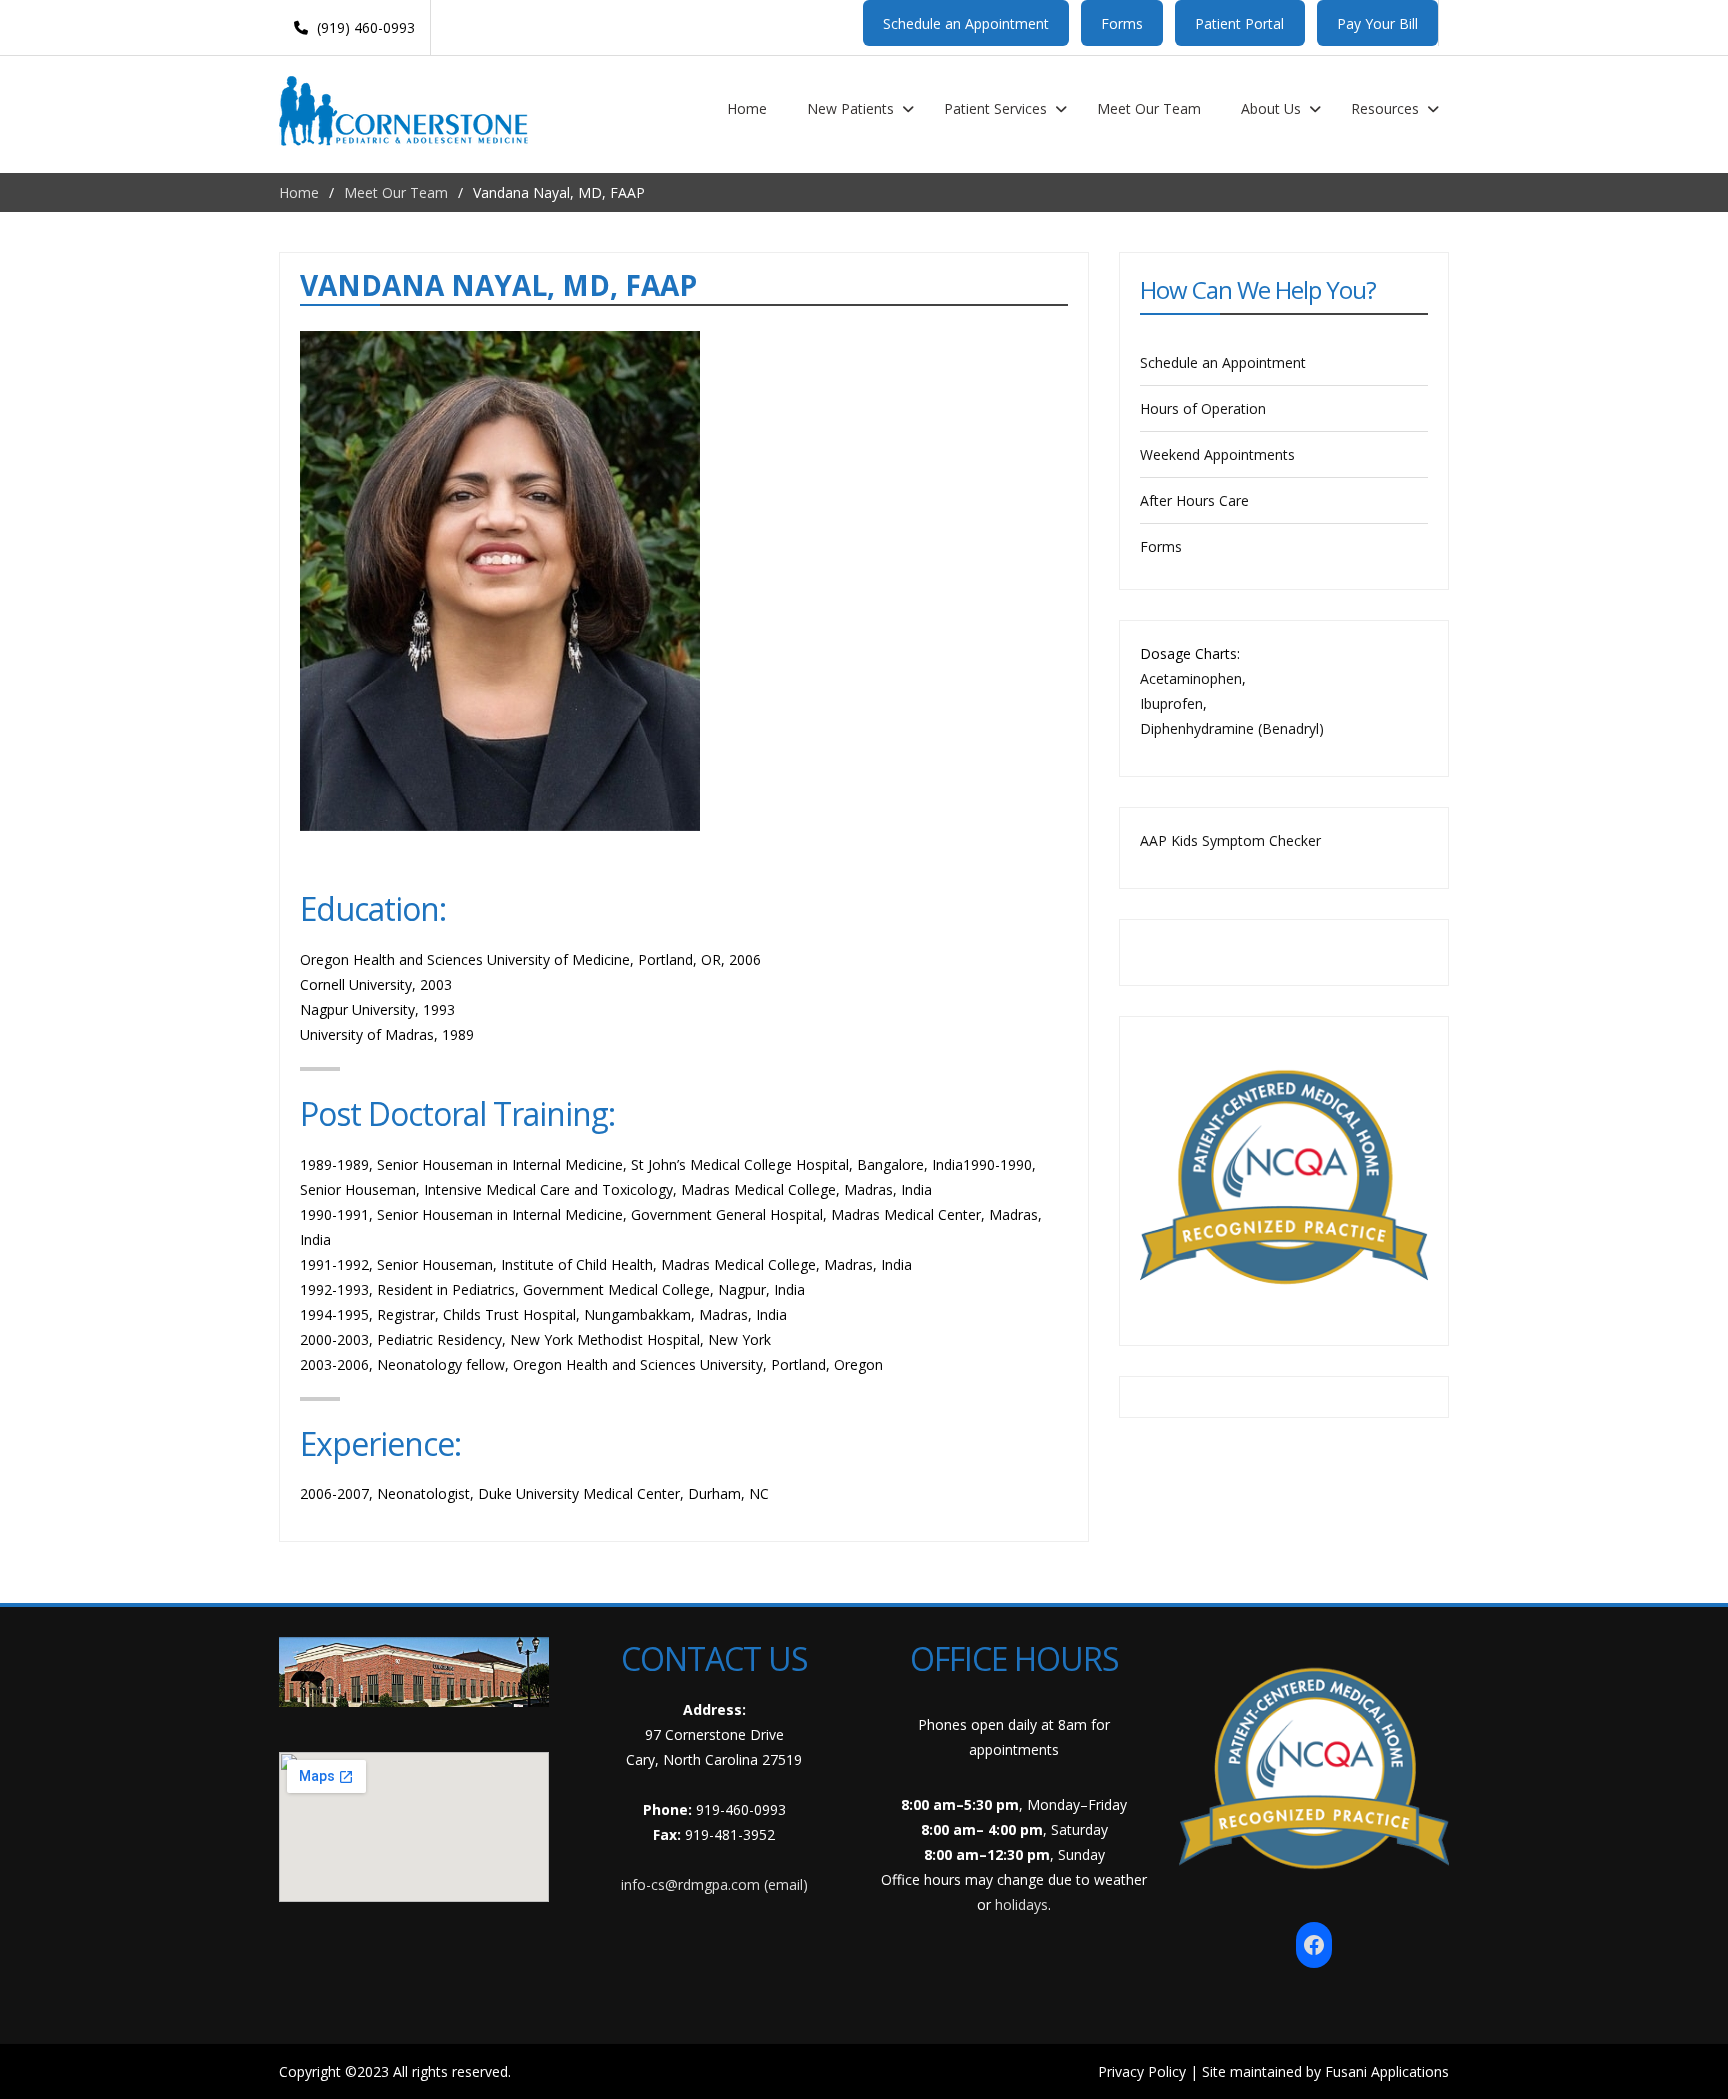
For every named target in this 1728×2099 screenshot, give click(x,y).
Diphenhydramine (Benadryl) (1232, 728)
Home (747, 108)
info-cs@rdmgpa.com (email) (714, 1884)
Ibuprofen (1171, 703)
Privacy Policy (1142, 2071)
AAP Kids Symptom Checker (1230, 840)
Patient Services (995, 108)
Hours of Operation (1203, 408)
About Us (1271, 108)
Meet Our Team (1149, 108)
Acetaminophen (1191, 678)
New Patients (850, 108)
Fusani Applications (1387, 2071)
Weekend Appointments (1217, 454)
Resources (1385, 108)
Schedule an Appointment (966, 23)
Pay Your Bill (1377, 23)
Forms (1122, 23)
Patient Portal (1239, 23)
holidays (1021, 1904)
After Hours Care (1194, 500)
